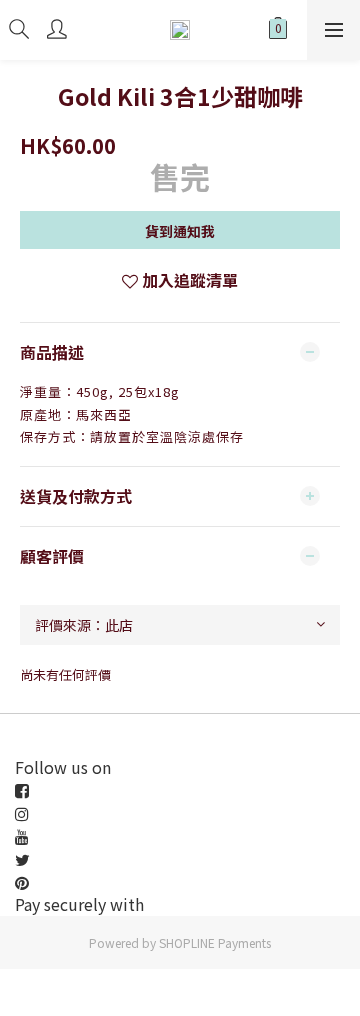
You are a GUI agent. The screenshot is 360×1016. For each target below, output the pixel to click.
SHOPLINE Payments (215, 942)
